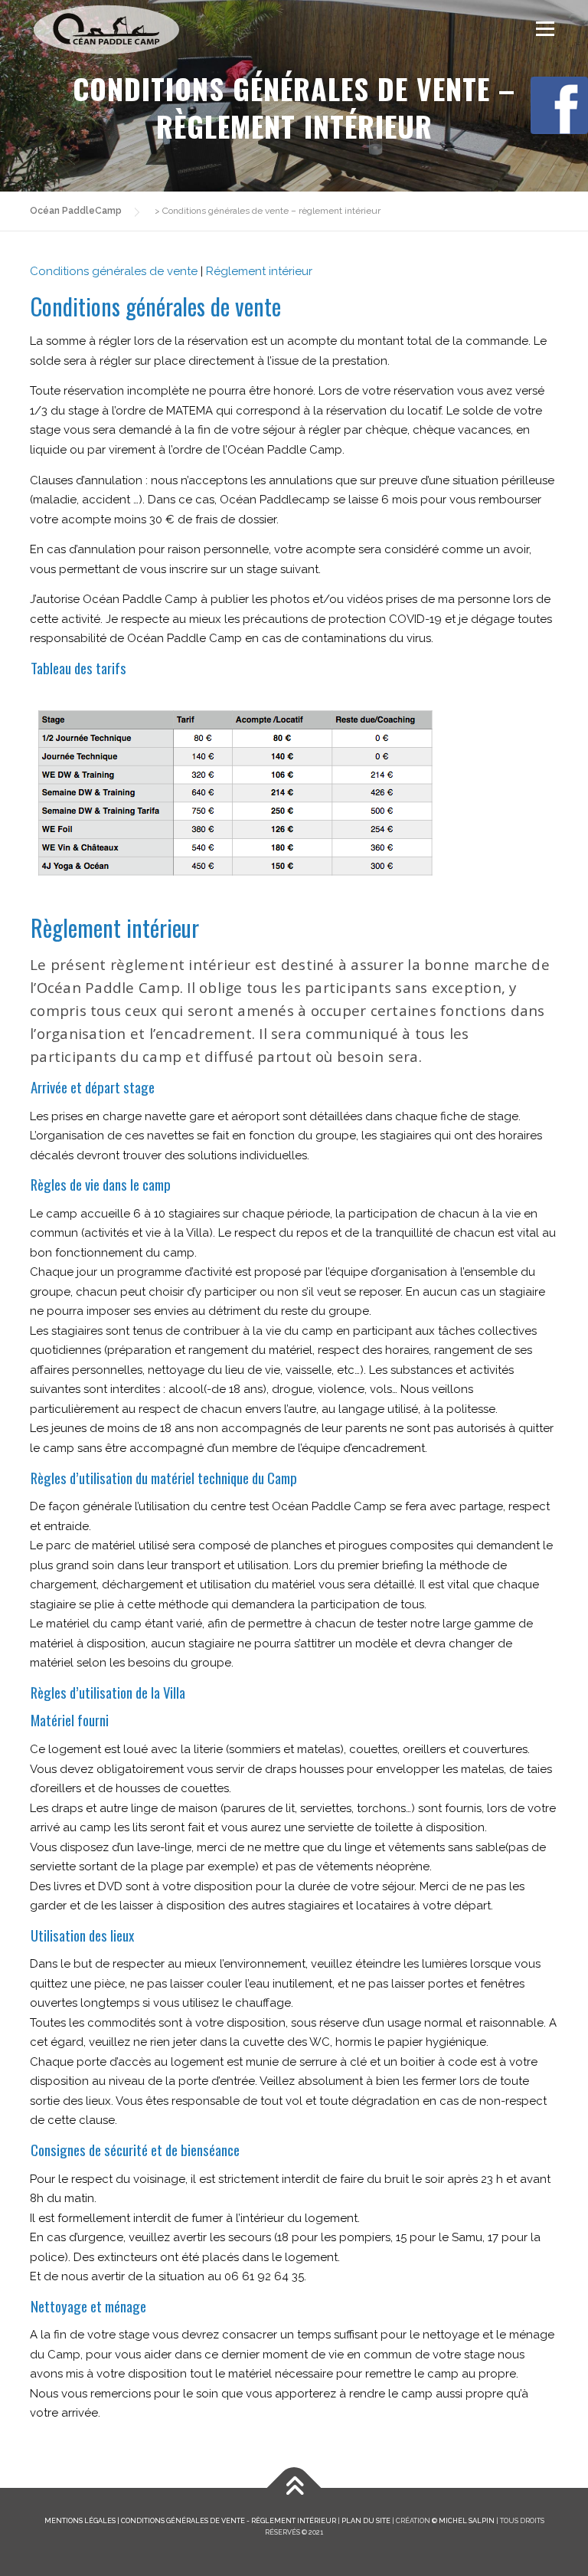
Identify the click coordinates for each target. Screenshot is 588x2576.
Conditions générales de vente (114, 271)
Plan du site (366, 2520)
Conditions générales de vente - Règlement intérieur (229, 2520)
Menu (545, 28)
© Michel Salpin (463, 2520)
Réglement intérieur (259, 271)
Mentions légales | (83, 2520)
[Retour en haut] (294, 2488)
